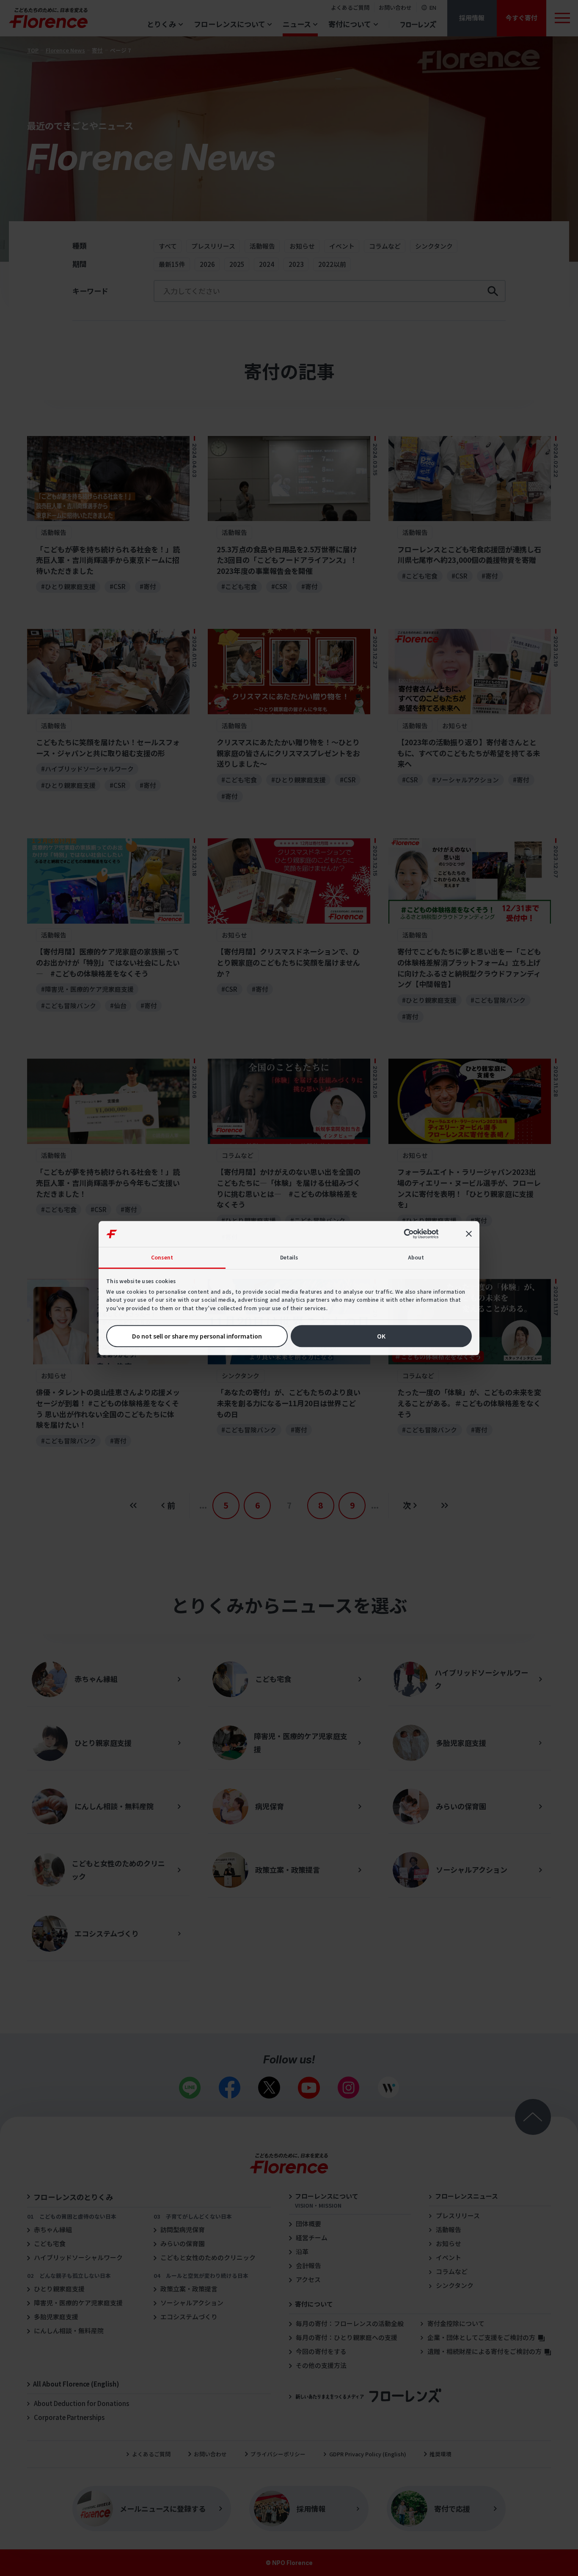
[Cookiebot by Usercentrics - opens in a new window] (412, 1234)
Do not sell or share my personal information (197, 1336)
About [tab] (416, 1257)
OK (381, 1336)
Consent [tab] (162, 1257)
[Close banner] (469, 1234)
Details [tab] (289, 1257)
